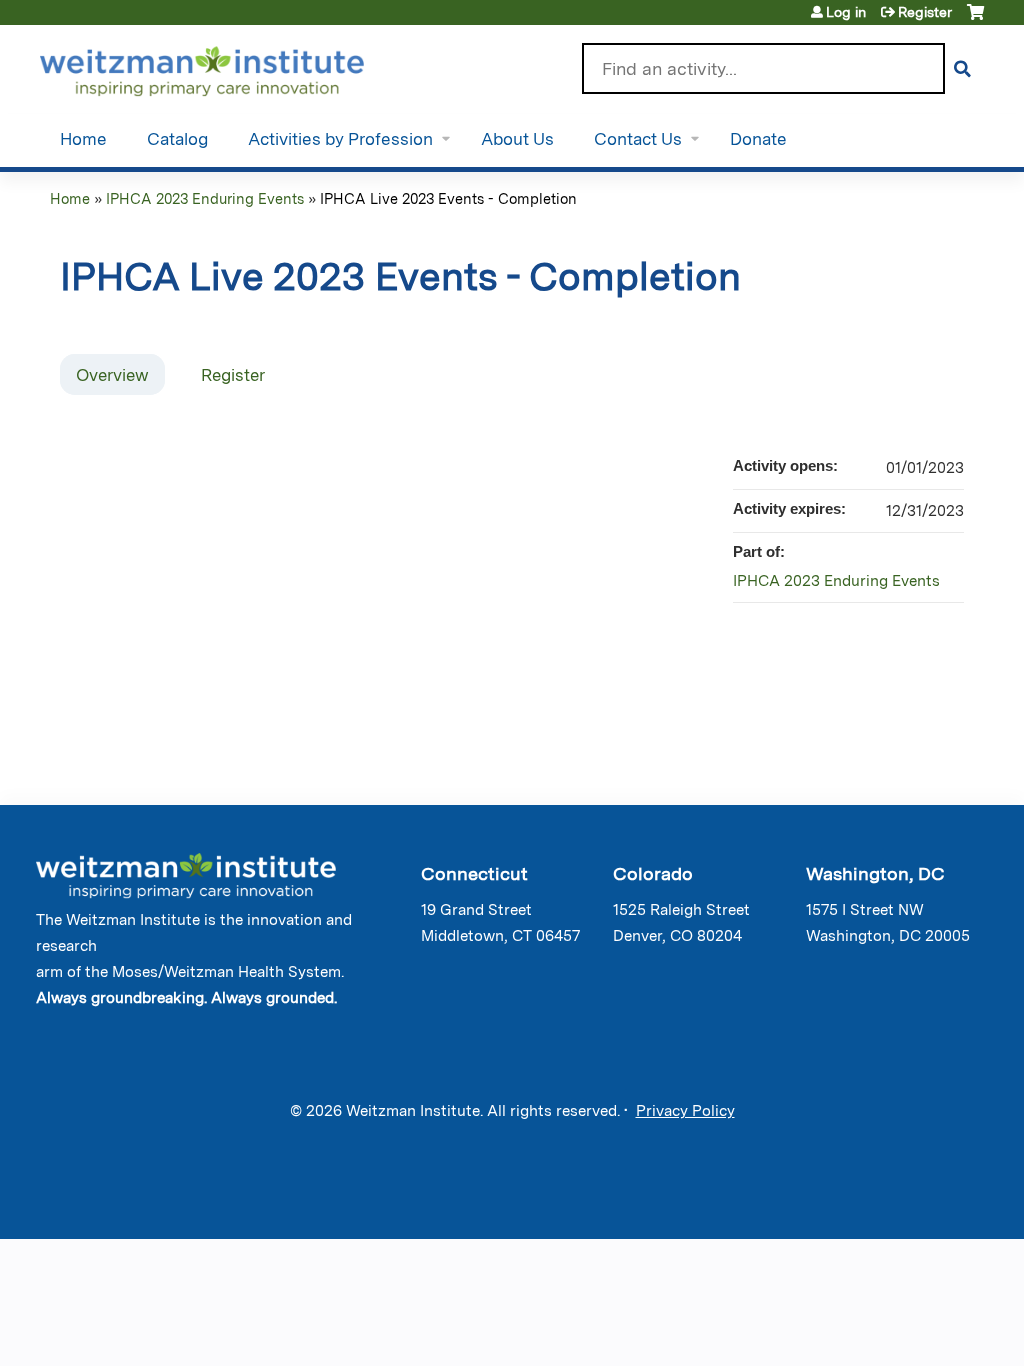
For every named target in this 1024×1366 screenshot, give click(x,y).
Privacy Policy (685, 1111)
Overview (112, 375)
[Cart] (975, 19)
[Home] (230, 67)
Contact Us (638, 139)
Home (83, 139)
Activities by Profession (340, 139)
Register (925, 12)
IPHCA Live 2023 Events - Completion (448, 198)
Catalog (177, 139)
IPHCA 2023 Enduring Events (205, 198)
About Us (517, 139)
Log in (846, 12)
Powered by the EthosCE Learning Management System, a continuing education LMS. (923, 1206)
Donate (758, 139)
